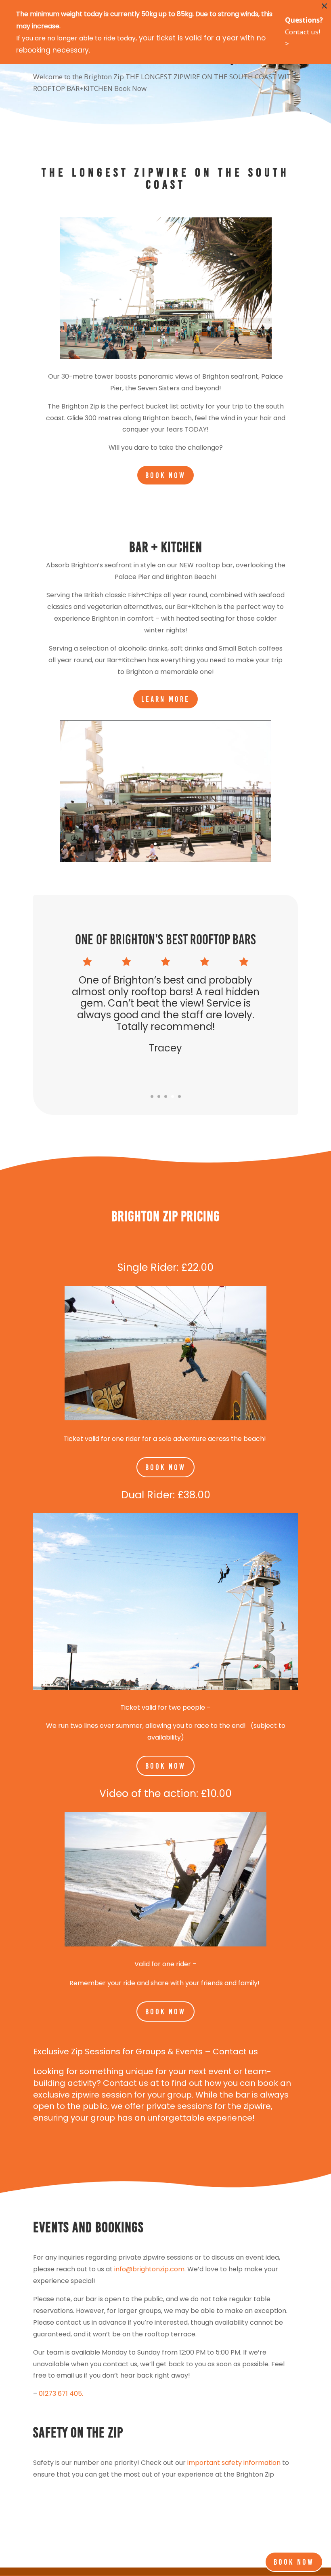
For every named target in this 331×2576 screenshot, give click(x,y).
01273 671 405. (61, 2394)
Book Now (165, 475)
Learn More (165, 699)
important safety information (234, 2463)
